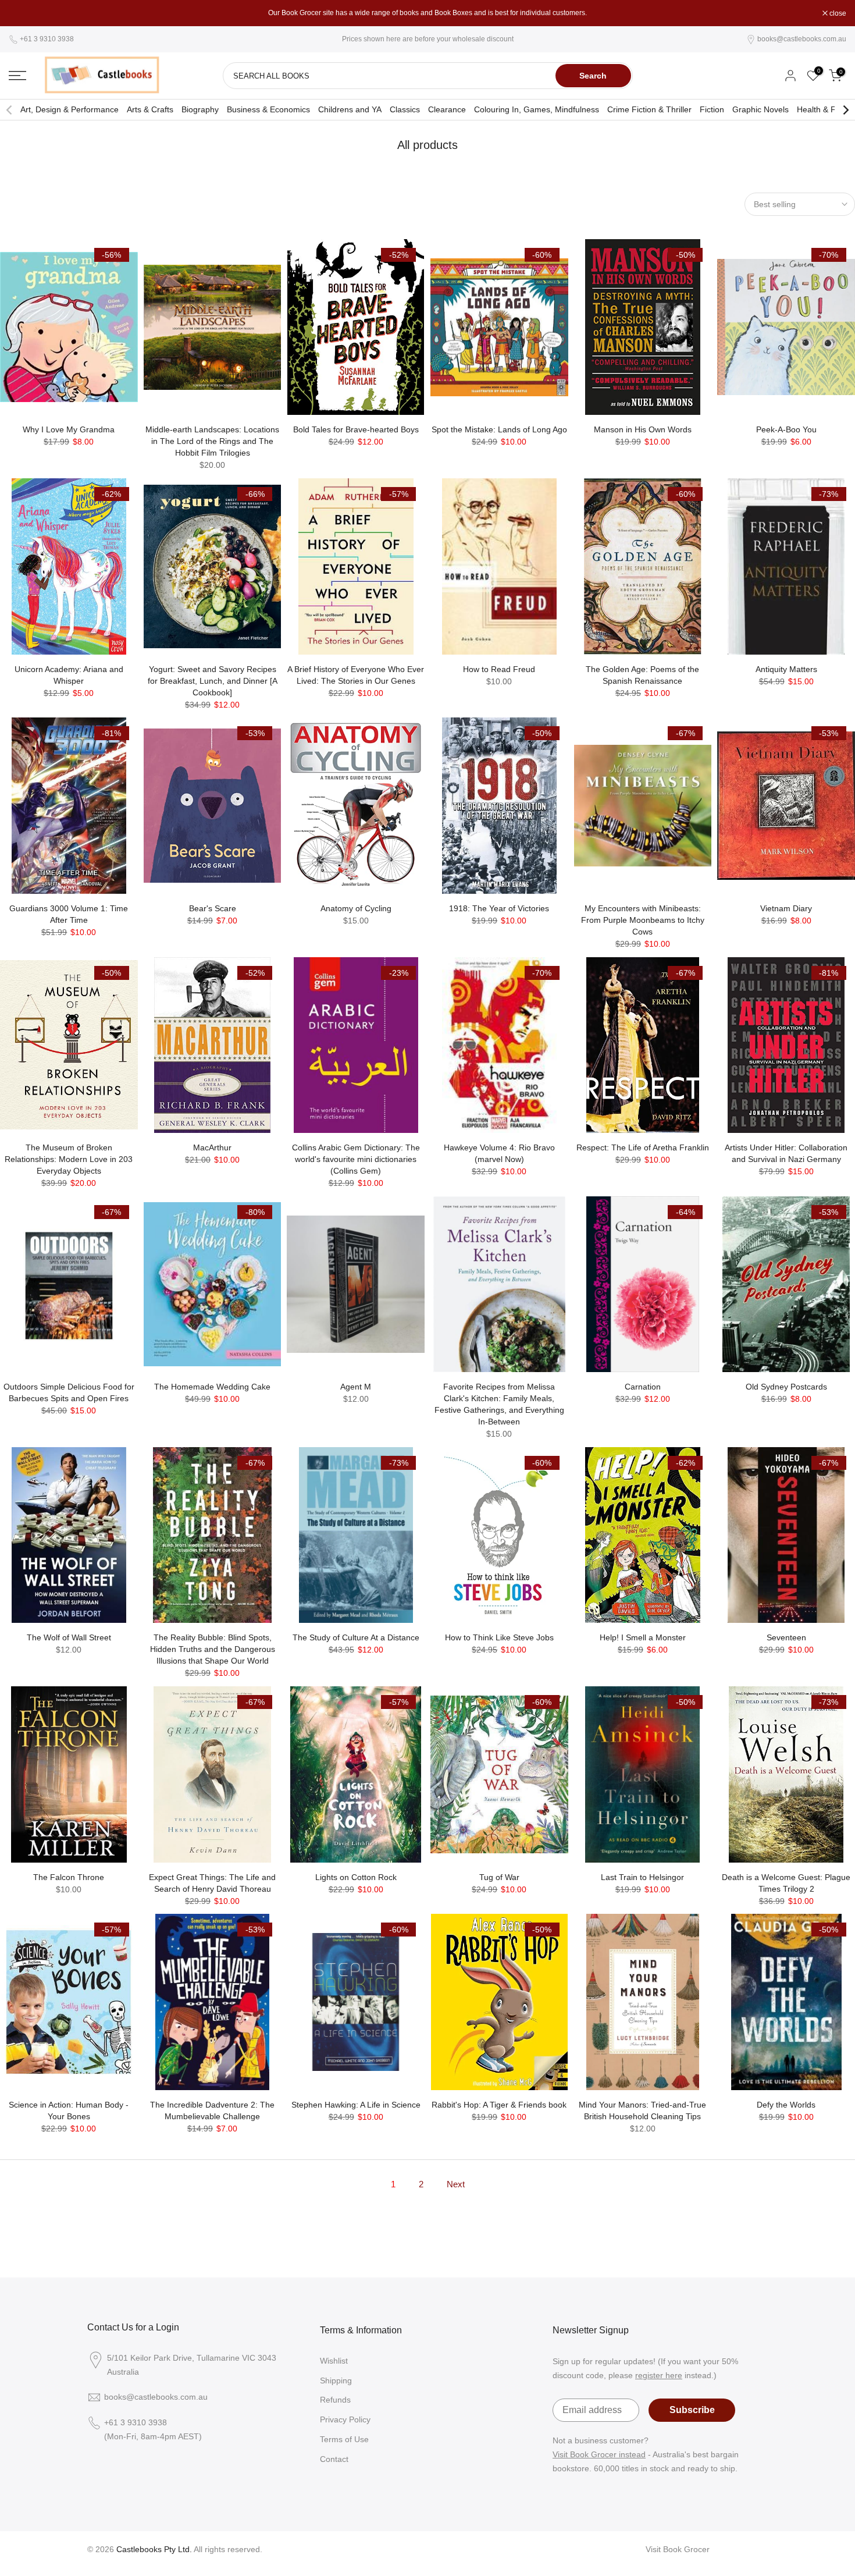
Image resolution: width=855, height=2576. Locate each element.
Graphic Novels (760, 109)
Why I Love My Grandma (69, 429)
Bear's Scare (213, 908)
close (23, 13)
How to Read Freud (499, 669)
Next (456, 2184)
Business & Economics (268, 109)
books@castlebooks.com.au (802, 39)
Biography (200, 109)
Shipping (336, 2380)
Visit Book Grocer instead (599, 2454)
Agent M (356, 1387)
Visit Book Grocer (678, 2549)
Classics (405, 109)
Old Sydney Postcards (786, 1387)
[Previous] (10, 110)
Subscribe (692, 2410)
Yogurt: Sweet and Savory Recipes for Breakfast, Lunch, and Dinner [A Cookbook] (213, 681)
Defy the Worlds (786, 2105)
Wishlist (334, 2361)
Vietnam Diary (786, 908)
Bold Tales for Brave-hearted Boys (356, 429)
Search (593, 76)
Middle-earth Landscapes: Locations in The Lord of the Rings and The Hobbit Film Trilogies (212, 441)
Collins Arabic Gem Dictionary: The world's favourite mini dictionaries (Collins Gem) (356, 1159)
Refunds (335, 2400)
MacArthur (212, 1147)
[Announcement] (427, 13)
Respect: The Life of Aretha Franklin (643, 1147)
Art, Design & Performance (70, 109)
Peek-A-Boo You (786, 429)
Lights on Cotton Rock (356, 1877)
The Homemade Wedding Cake (212, 1387)
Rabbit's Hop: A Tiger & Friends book (499, 2105)
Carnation (643, 1387)
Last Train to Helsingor (642, 1877)
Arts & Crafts (150, 109)
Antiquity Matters (786, 669)
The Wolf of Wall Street (69, 1637)
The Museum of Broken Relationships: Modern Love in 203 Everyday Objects (69, 1159)
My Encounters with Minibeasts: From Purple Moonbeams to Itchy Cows (643, 920)
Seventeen (786, 1637)
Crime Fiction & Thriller (649, 109)
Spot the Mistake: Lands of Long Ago (499, 429)
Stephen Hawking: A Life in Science (356, 2105)
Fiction (712, 109)
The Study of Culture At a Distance (356, 1637)
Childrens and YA (350, 109)
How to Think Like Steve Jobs (499, 1637)
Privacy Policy (345, 2419)
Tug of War (499, 1877)
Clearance (447, 109)
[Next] (845, 110)
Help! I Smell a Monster (643, 1637)
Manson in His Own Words (643, 429)
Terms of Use (344, 2439)
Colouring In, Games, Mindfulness (537, 109)
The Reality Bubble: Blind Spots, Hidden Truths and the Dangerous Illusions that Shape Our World (213, 1649)
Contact (334, 2459)
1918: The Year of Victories (499, 908)
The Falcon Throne (69, 1877)
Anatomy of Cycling (356, 908)
